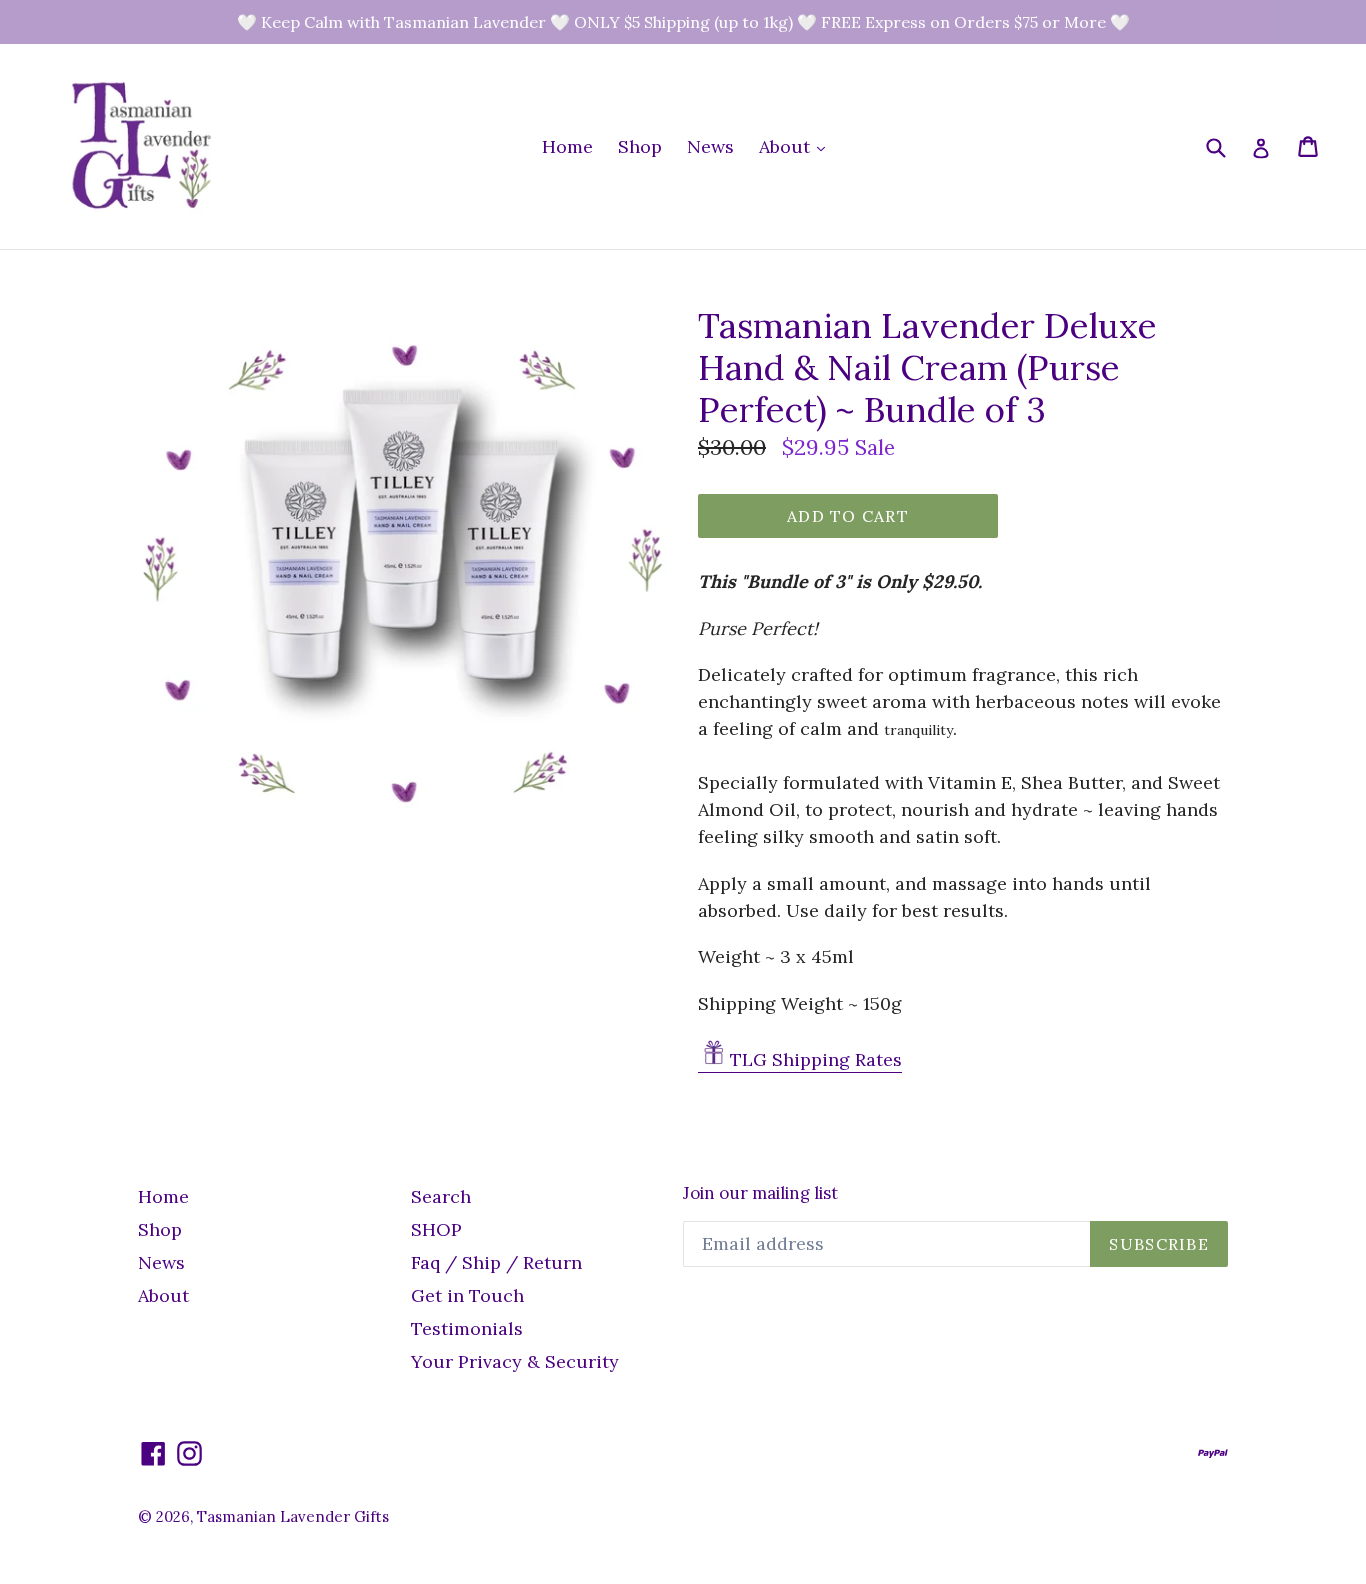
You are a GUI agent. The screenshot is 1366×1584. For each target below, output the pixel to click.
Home (567, 146)
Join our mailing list (760, 1193)
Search (441, 1196)
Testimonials (467, 1328)
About (797, 146)
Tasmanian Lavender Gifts (293, 1516)
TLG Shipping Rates (816, 1059)
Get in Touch (467, 1295)
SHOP (436, 1229)
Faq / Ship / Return (496, 1262)
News (710, 146)
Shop (640, 146)
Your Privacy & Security (515, 1361)
